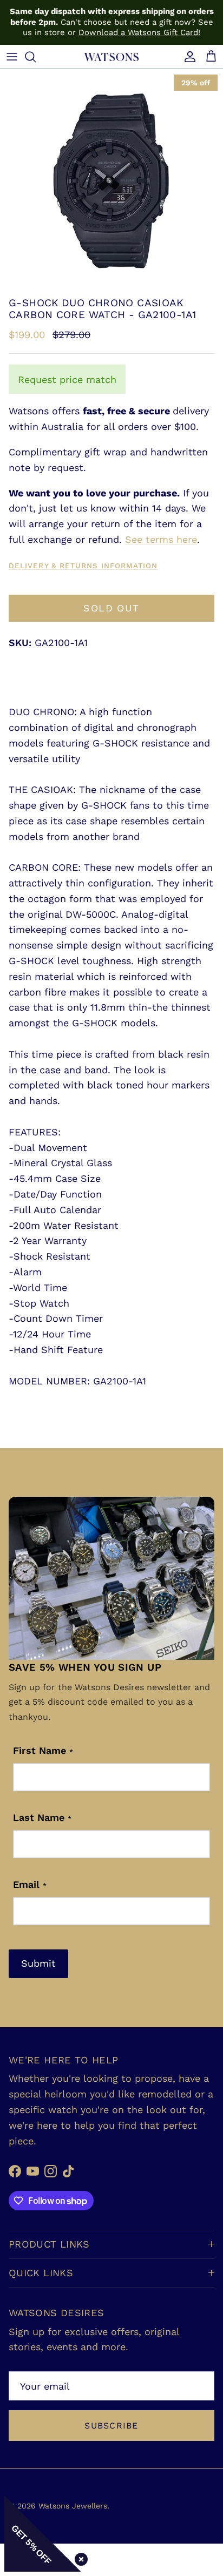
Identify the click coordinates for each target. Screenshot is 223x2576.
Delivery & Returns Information (83, 566)
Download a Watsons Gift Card (138, 32)
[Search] (36, 57)
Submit (38, 1963)
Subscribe (111, 2426)
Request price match (67, 379)
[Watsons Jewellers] (111, 56)
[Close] (79, 2557)
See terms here (161, 539)
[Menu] (12, 57)
